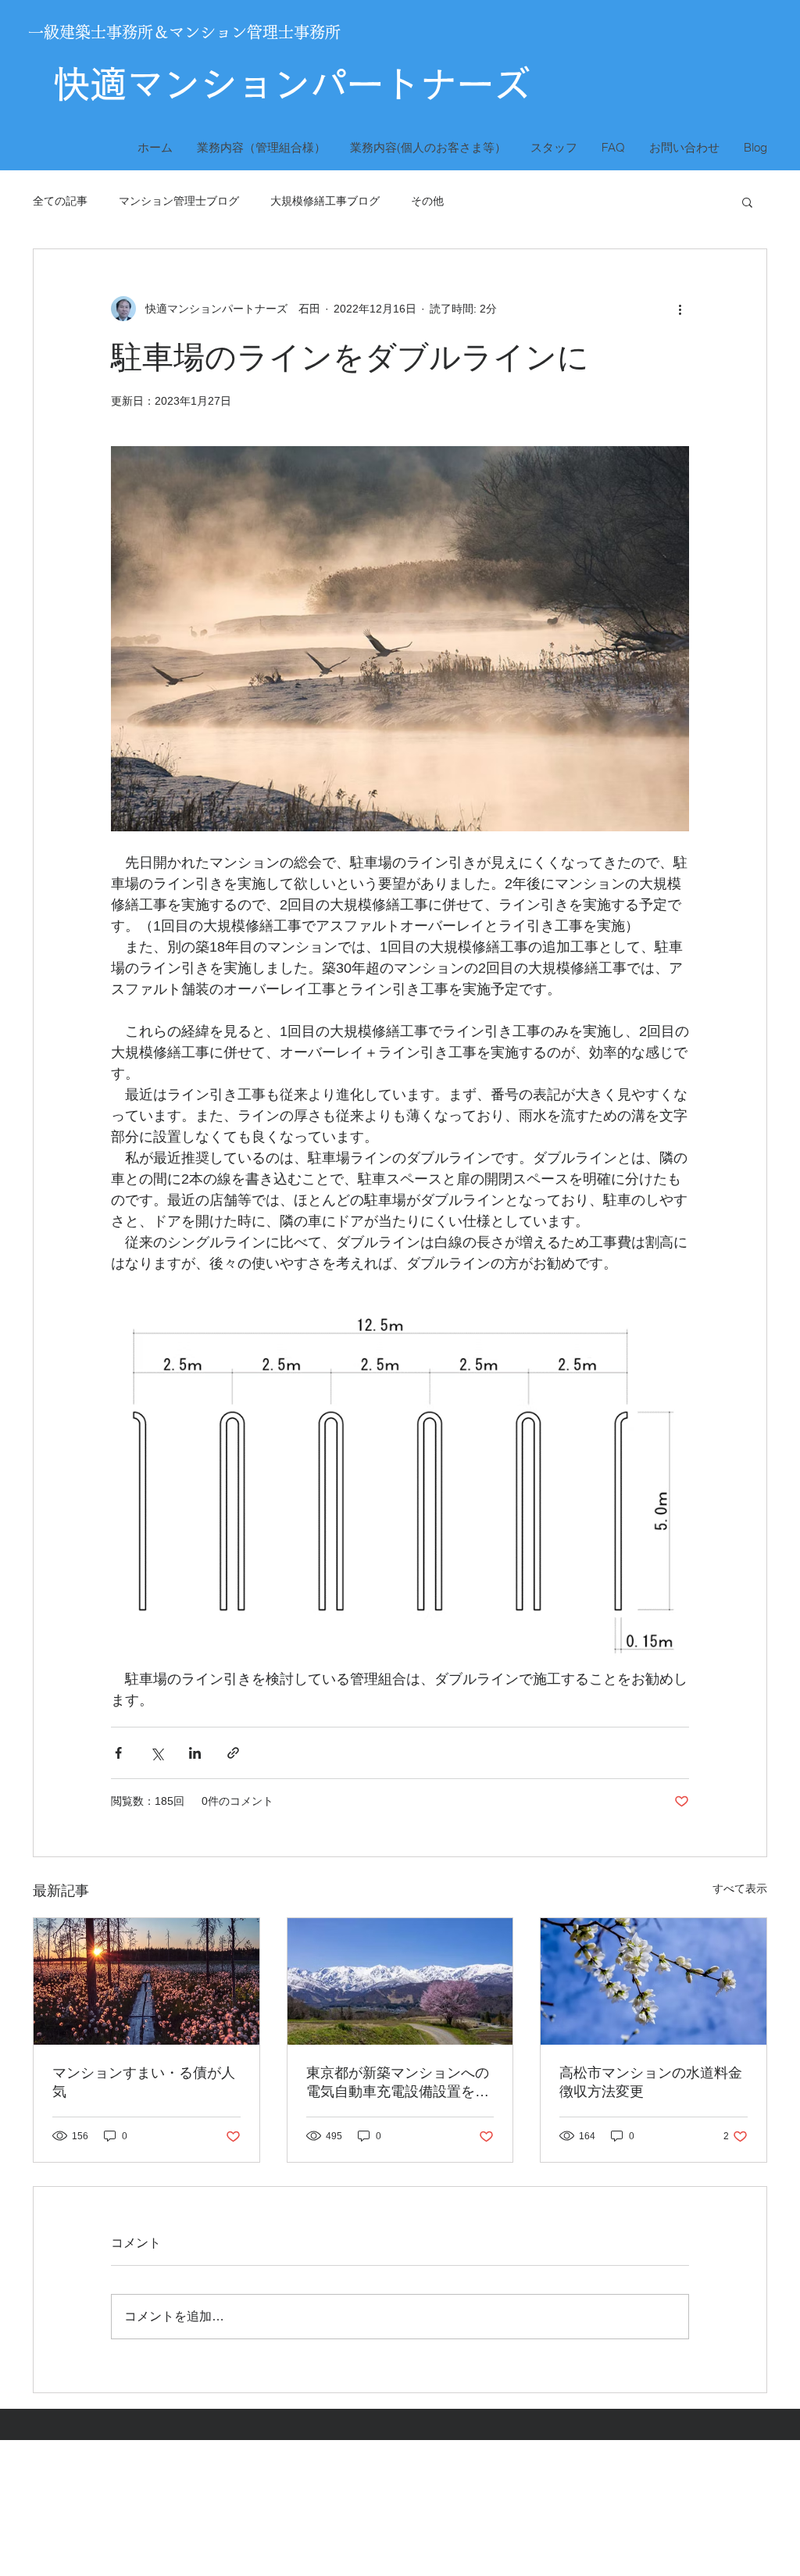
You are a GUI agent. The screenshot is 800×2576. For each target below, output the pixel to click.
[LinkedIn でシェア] (195, 1753)
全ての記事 (60, 201)
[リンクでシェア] (233, 1753)
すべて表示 (740, 1888)
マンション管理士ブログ (179, 201)
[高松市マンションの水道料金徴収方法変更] (654, 1981)
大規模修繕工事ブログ (325, 201)
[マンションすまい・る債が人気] (146, 1981)
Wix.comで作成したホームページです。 (297, 2519)
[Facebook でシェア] (118, 1753)
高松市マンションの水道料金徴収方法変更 (651, 2082)
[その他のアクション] (680, 309)
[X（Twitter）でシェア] (157, 1753)
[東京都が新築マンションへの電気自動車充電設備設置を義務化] (400, 1981)
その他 (427, 201)
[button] (747, 202)
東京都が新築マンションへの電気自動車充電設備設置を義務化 (398, 2083)
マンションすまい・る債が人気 (144, 2082)
